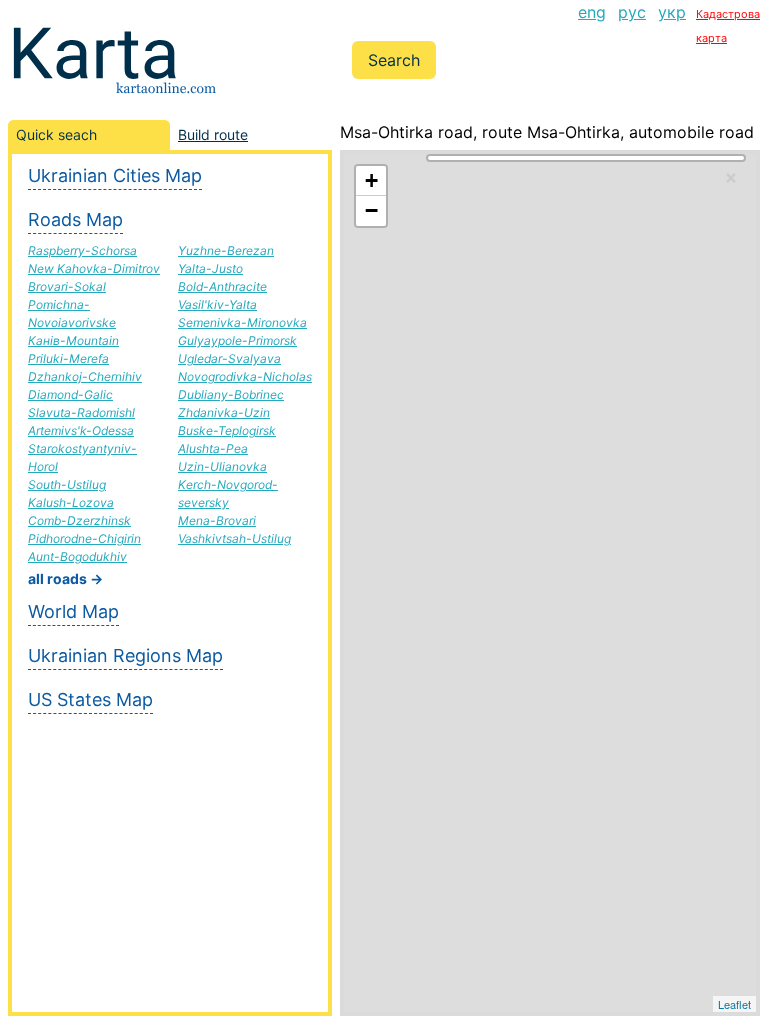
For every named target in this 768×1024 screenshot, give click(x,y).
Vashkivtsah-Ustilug (234, 538)
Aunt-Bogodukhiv (77, 556)
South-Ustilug (67, 484)
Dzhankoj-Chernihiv (85, 376)
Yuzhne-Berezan (226, 250)
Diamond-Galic (70, 394)
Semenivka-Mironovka (242, 322)
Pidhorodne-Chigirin (84, 538)
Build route (213, 134)
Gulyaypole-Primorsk (237, 340)
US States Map (90, 699)
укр (672, 12)
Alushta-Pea (213, 448)
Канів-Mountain (73, 340)
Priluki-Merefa (68, 358)
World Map (73, 611)
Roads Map (75, 219)
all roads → (65, 578)
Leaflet (734, 1004)
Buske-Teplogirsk (227, 430)
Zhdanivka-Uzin (224, 412)
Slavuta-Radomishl (81, 412)
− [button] (371, 210)
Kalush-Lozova (71, 502)
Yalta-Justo (210, 268)
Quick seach (56, 134)
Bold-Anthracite (222, 286)
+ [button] (371, 180)
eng (592, 12)
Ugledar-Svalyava (229, 358)
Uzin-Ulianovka (222, 466)
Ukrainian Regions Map (125, 655)
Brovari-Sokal (67, 286)
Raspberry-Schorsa (82, 250)
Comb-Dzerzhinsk (79, 520)
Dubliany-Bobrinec (231, 394)
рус (632, 12)
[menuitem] (592, 24)
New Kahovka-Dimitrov (94, 268)
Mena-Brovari (217, 520)
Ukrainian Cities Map (115, 175)
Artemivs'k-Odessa (81, 430)
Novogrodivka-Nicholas (245, 376)
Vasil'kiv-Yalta (217, 304)
